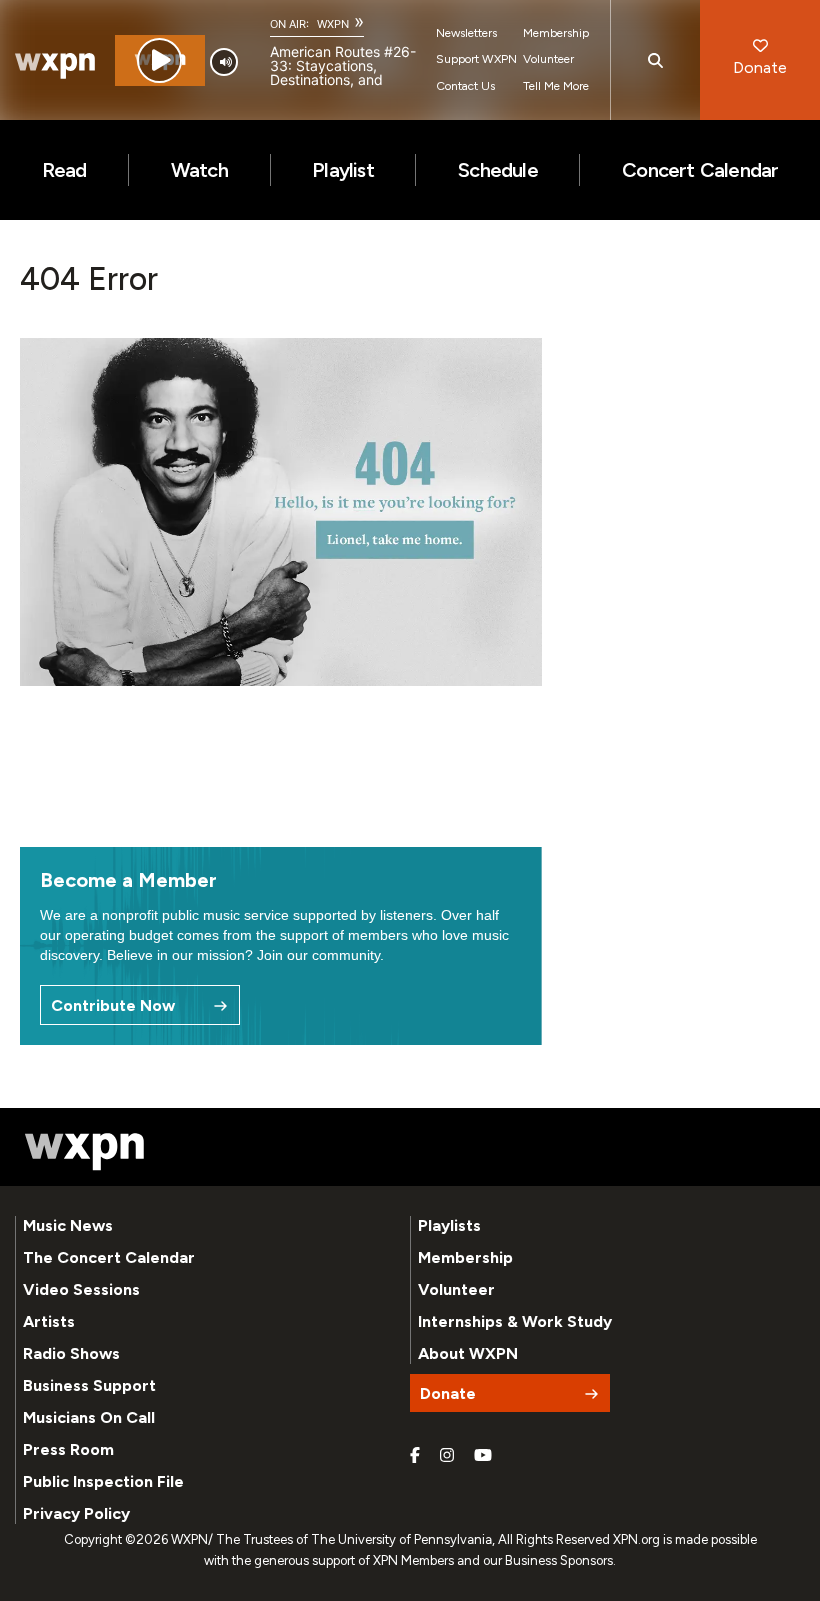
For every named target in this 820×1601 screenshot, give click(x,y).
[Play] (159, 60)
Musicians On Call (89, 1417)
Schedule (498, 170)
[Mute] (224, 62)
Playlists (449, 1225)
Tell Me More (556, 86)
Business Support (89, 1385)
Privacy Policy (76, 1513)
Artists (49, 1321)
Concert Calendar (700, 170)
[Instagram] (447, 1456)
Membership (556, 33)
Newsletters (466, 33)
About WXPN (468, 1353)
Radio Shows (71, 1353)
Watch (199, 170)
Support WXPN (476, 59)
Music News (68, 1225)
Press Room (68, 1449)
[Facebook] (415, 1456)
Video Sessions (81, 1289)
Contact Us (465, 86)
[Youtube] (483, 1456)
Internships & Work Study (515, 1321)
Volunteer (548, 59)
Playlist (343, 170)
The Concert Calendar (109, 1257)
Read (64, 170)
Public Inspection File (103, 1481)
